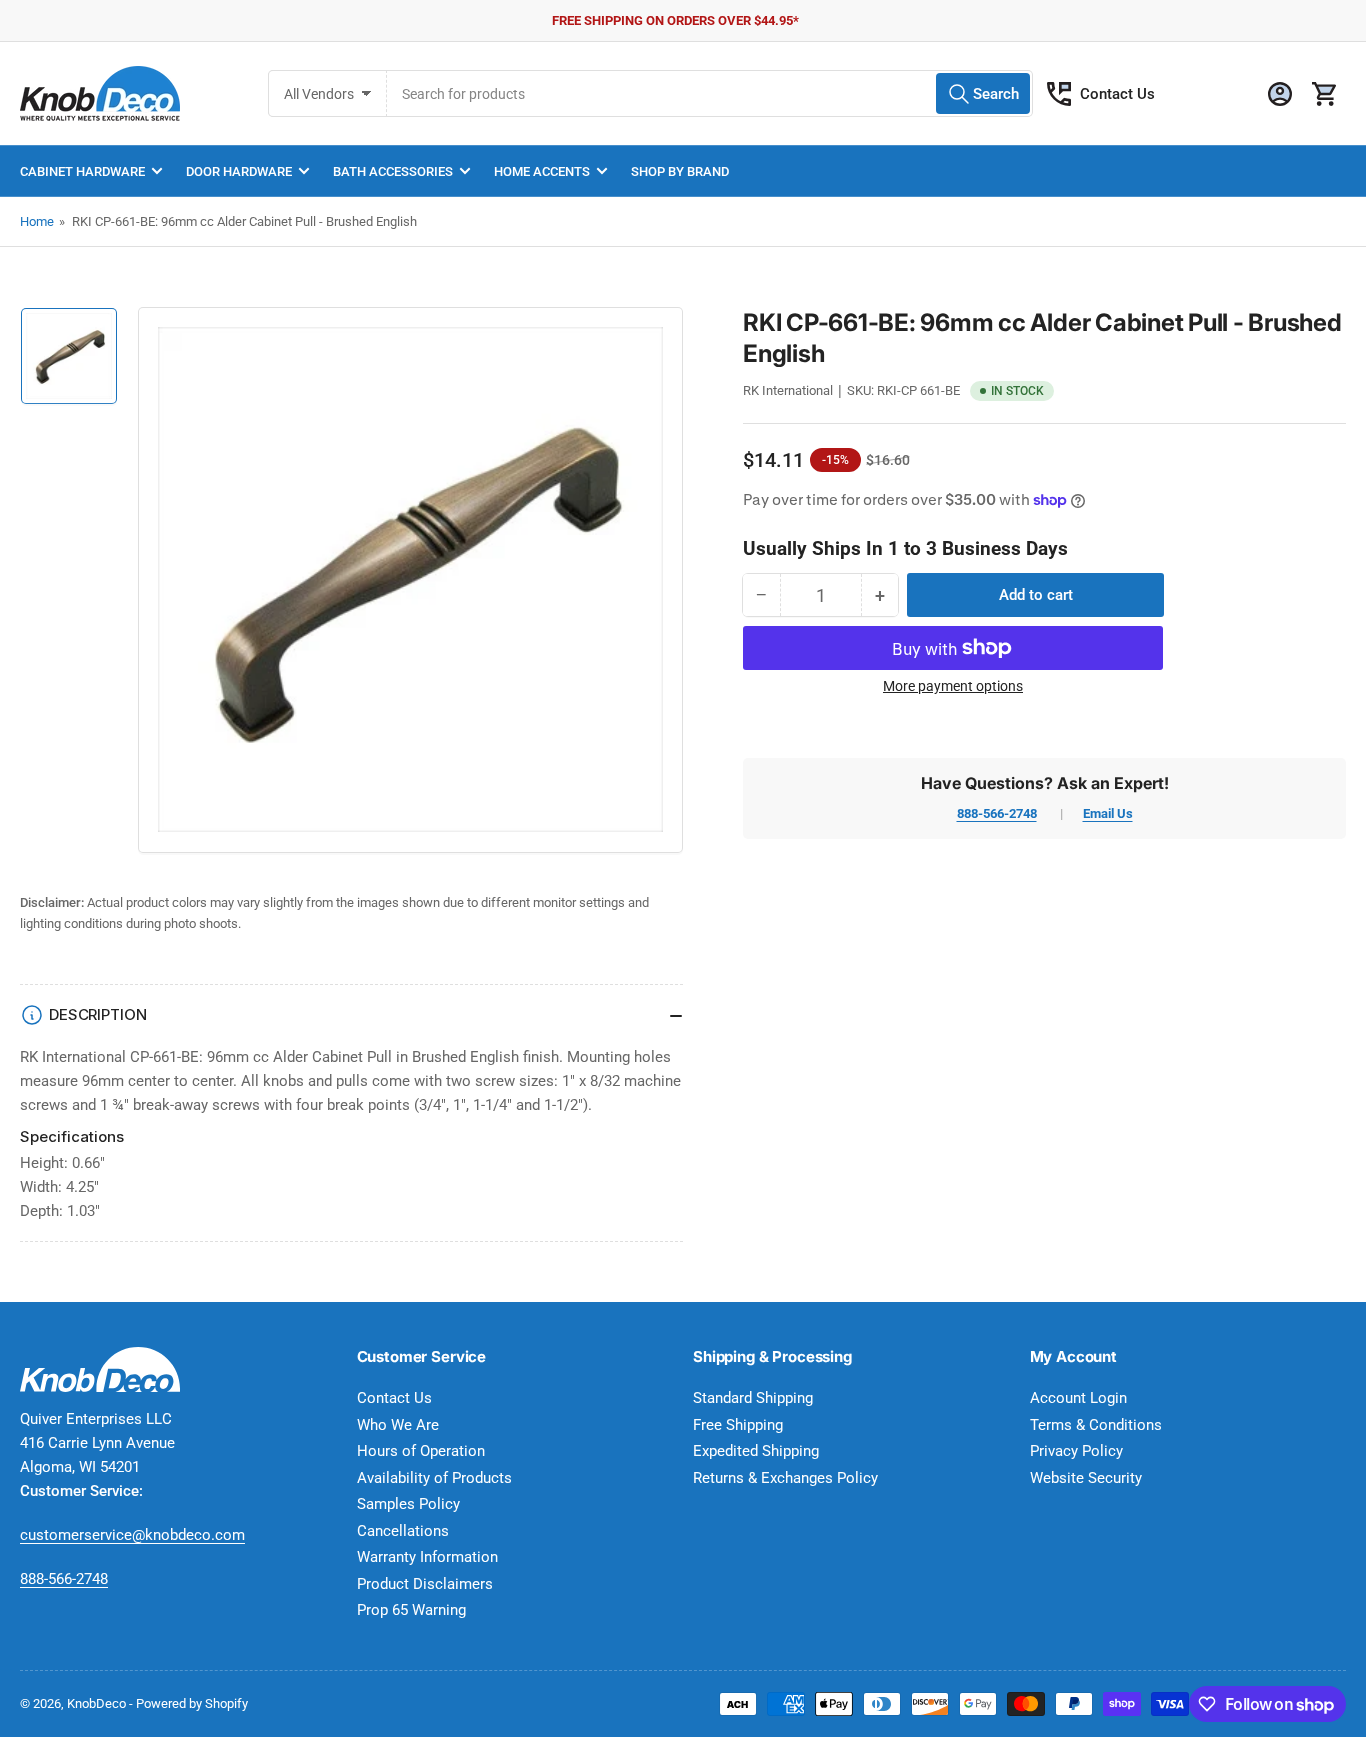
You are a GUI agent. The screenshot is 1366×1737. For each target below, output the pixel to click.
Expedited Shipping (756, 1451)
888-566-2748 (997, 813)
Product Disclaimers (425, 1584)
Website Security (1086, 1478)
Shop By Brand (680, 171)
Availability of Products (434, 1478)
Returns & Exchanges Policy (785, 1478)
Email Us (1108, 813)
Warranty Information (427, 1557)
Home (37, 221)
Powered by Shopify (192, 1703)
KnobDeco (96, 1703)
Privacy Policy (1076, 1451)
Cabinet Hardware (82, 171)
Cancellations (403, 1531)
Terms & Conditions (1096, 1425)
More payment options (953, 686)
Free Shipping (738, 1425)
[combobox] (710, 93)
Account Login (1078, 1398)
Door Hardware (239, 171)
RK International (788, 390)
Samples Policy (408, 1504)
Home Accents (542, 171)
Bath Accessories (393, 171)
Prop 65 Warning (411, 1610)
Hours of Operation (421, 1451)
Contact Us (1117, 94)
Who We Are (398, 1425)
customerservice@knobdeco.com (132, 1535)
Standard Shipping (753, 1398)
